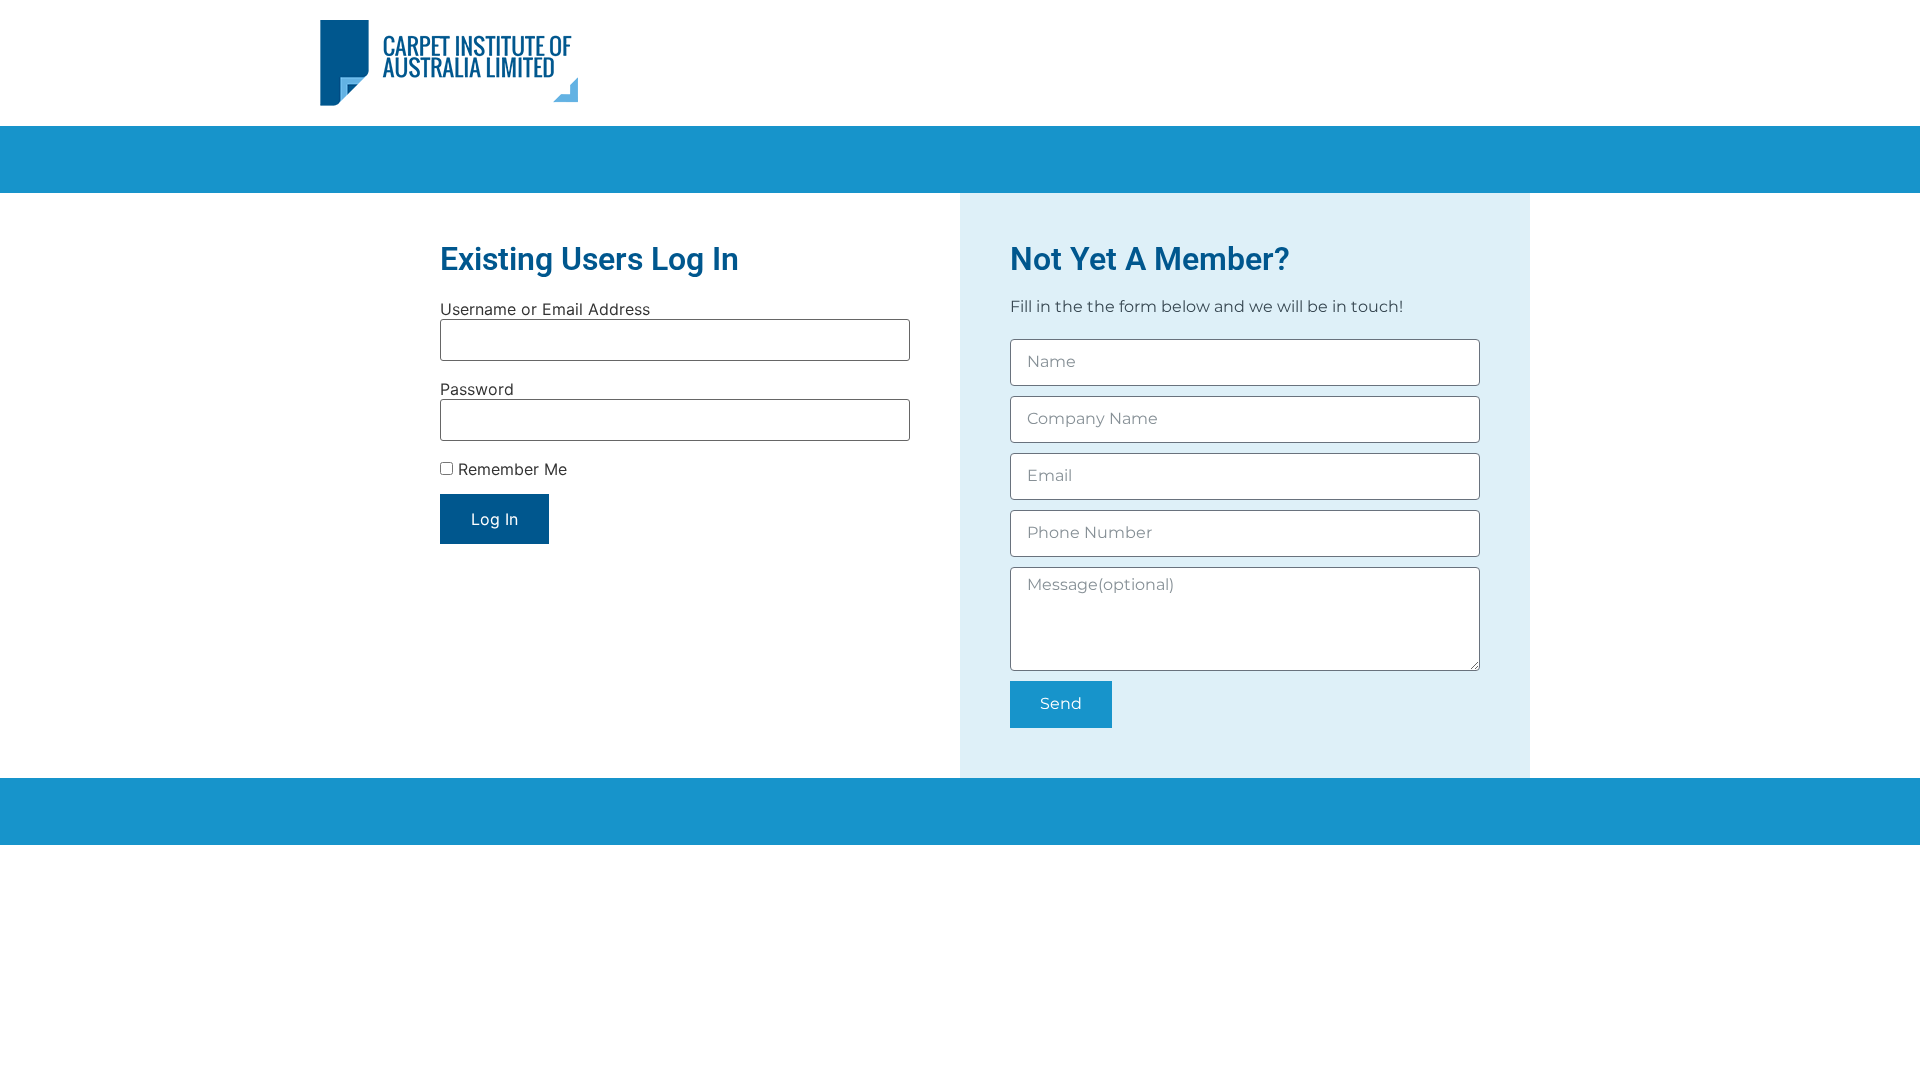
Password (477, 389)
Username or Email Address (545, 309)
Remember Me (510, 469)
